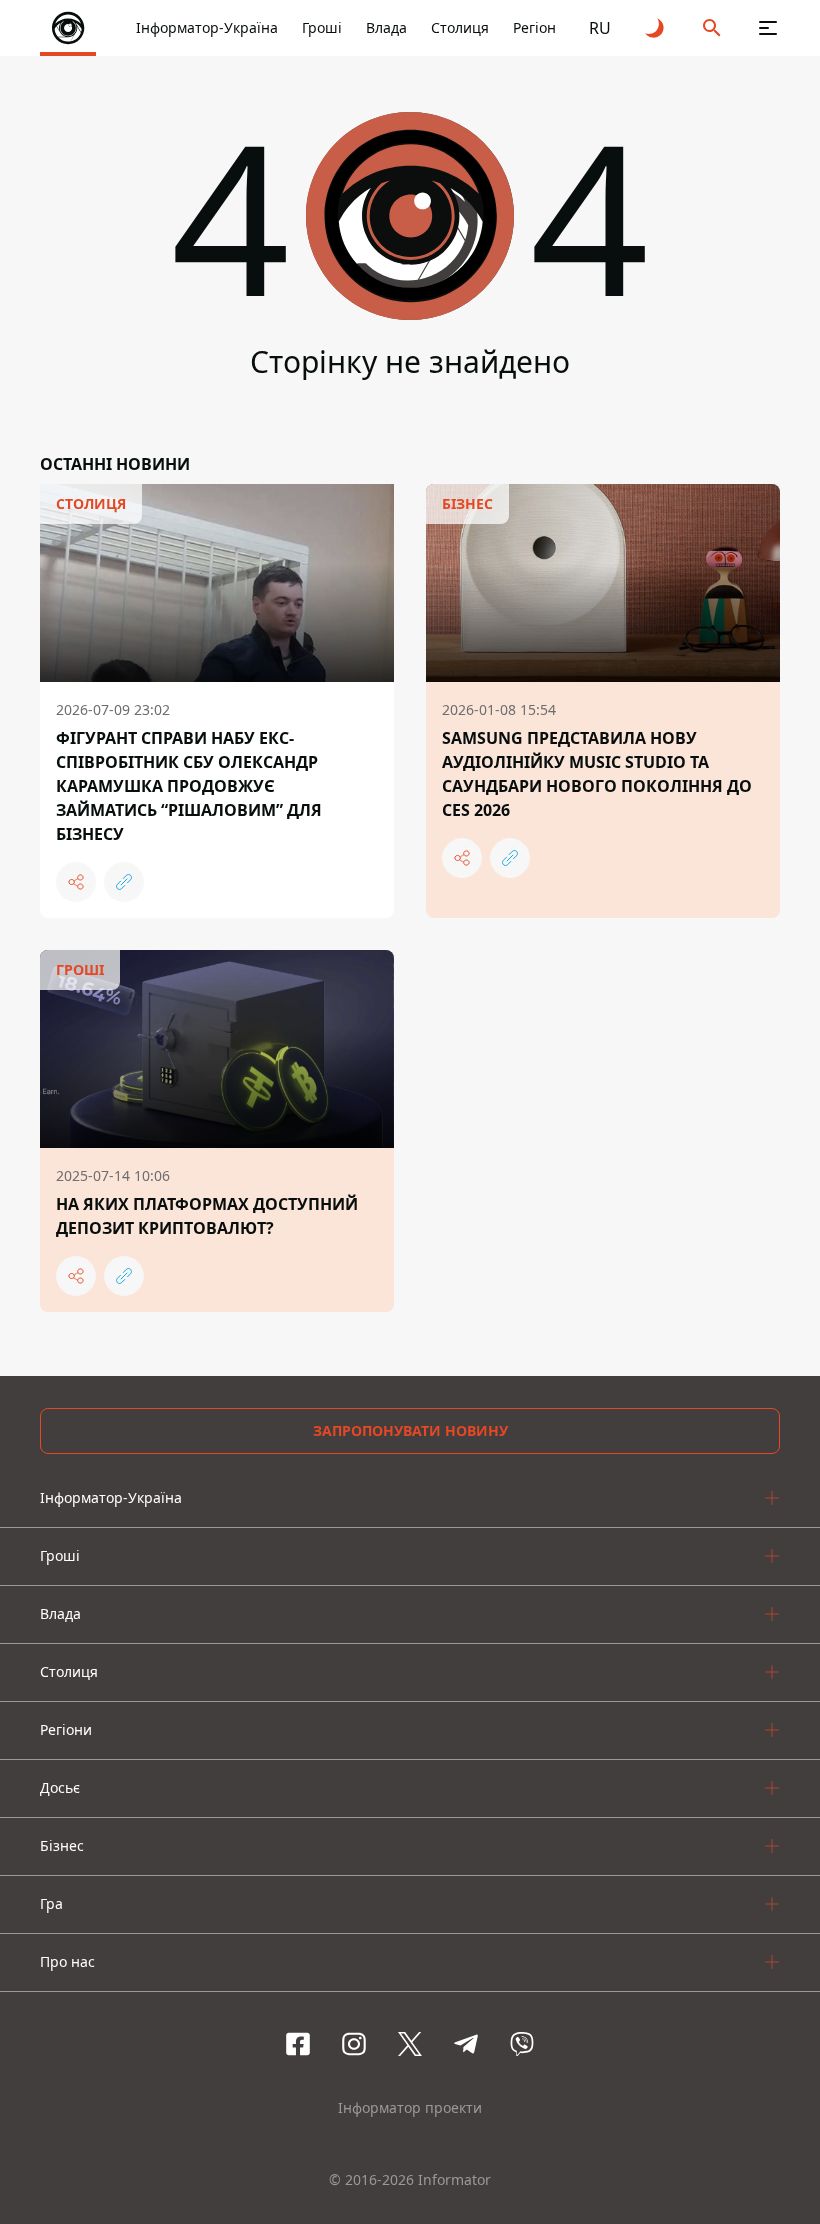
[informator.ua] (68, 28)
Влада (386, 27)
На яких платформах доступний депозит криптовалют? (207, 1216)
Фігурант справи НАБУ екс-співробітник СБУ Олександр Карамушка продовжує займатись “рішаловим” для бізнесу (189, 786)
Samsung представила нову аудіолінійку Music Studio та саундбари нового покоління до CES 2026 (597, 774)
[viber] (522, 2044)
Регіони (539, 27)
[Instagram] (354, 2044)
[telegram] (466, 2044)
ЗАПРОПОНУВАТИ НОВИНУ (410, 1430)
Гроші (322, 27)
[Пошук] (712, 28)
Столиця (460, 27)
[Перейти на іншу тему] (656, 28)
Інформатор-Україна (207, 27)
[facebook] (298, 2044)
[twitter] (410, 2044)
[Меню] (768, 28)
